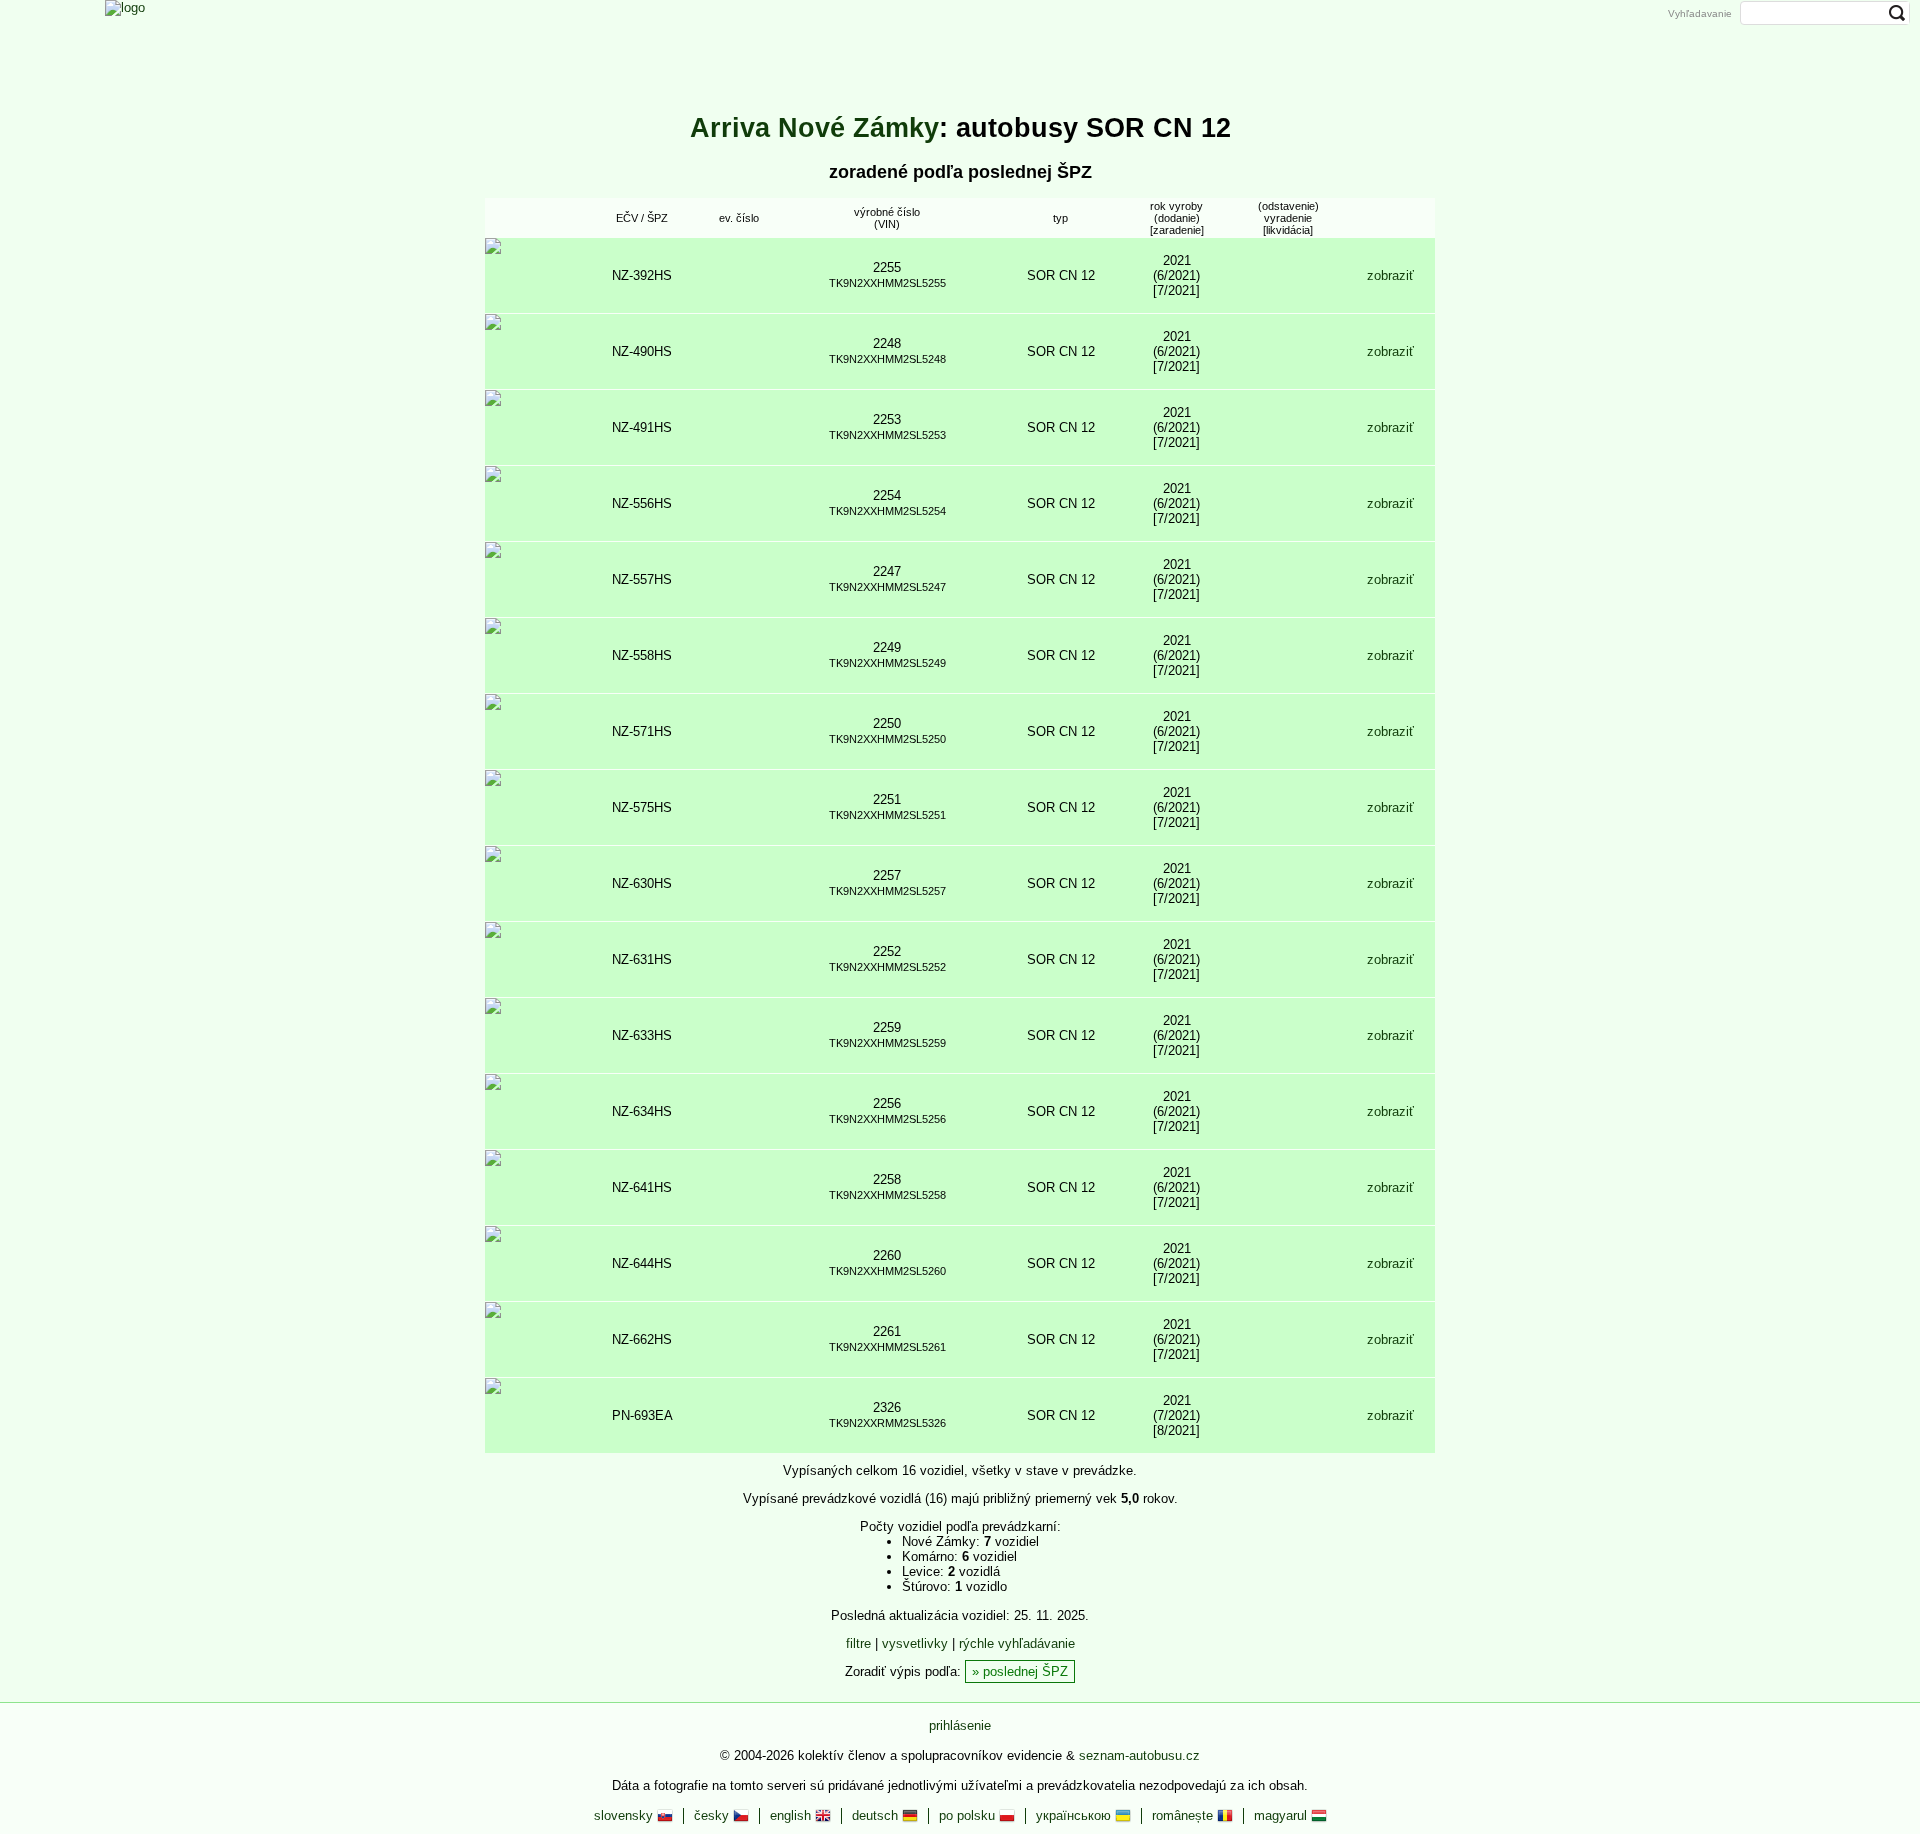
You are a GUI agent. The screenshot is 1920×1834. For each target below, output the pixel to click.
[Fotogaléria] (926, 42)
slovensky (625, 1815)
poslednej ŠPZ (1025, 1671)
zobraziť (1390, 275)
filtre (858, 1643)
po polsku (969, 1815)
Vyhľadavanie (1700, 13)
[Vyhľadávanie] (1127, 42)
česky (713, 1815)
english (792, 1815)
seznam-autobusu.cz (1139, 1755)
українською (1075, 1815)
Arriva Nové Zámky (814, 128)
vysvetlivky (915, 1643)
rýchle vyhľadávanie (1017, 1643)
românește (1184, 1815)
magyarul (1282, 1815)
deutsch (877, 1815)
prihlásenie (960, 1725)
